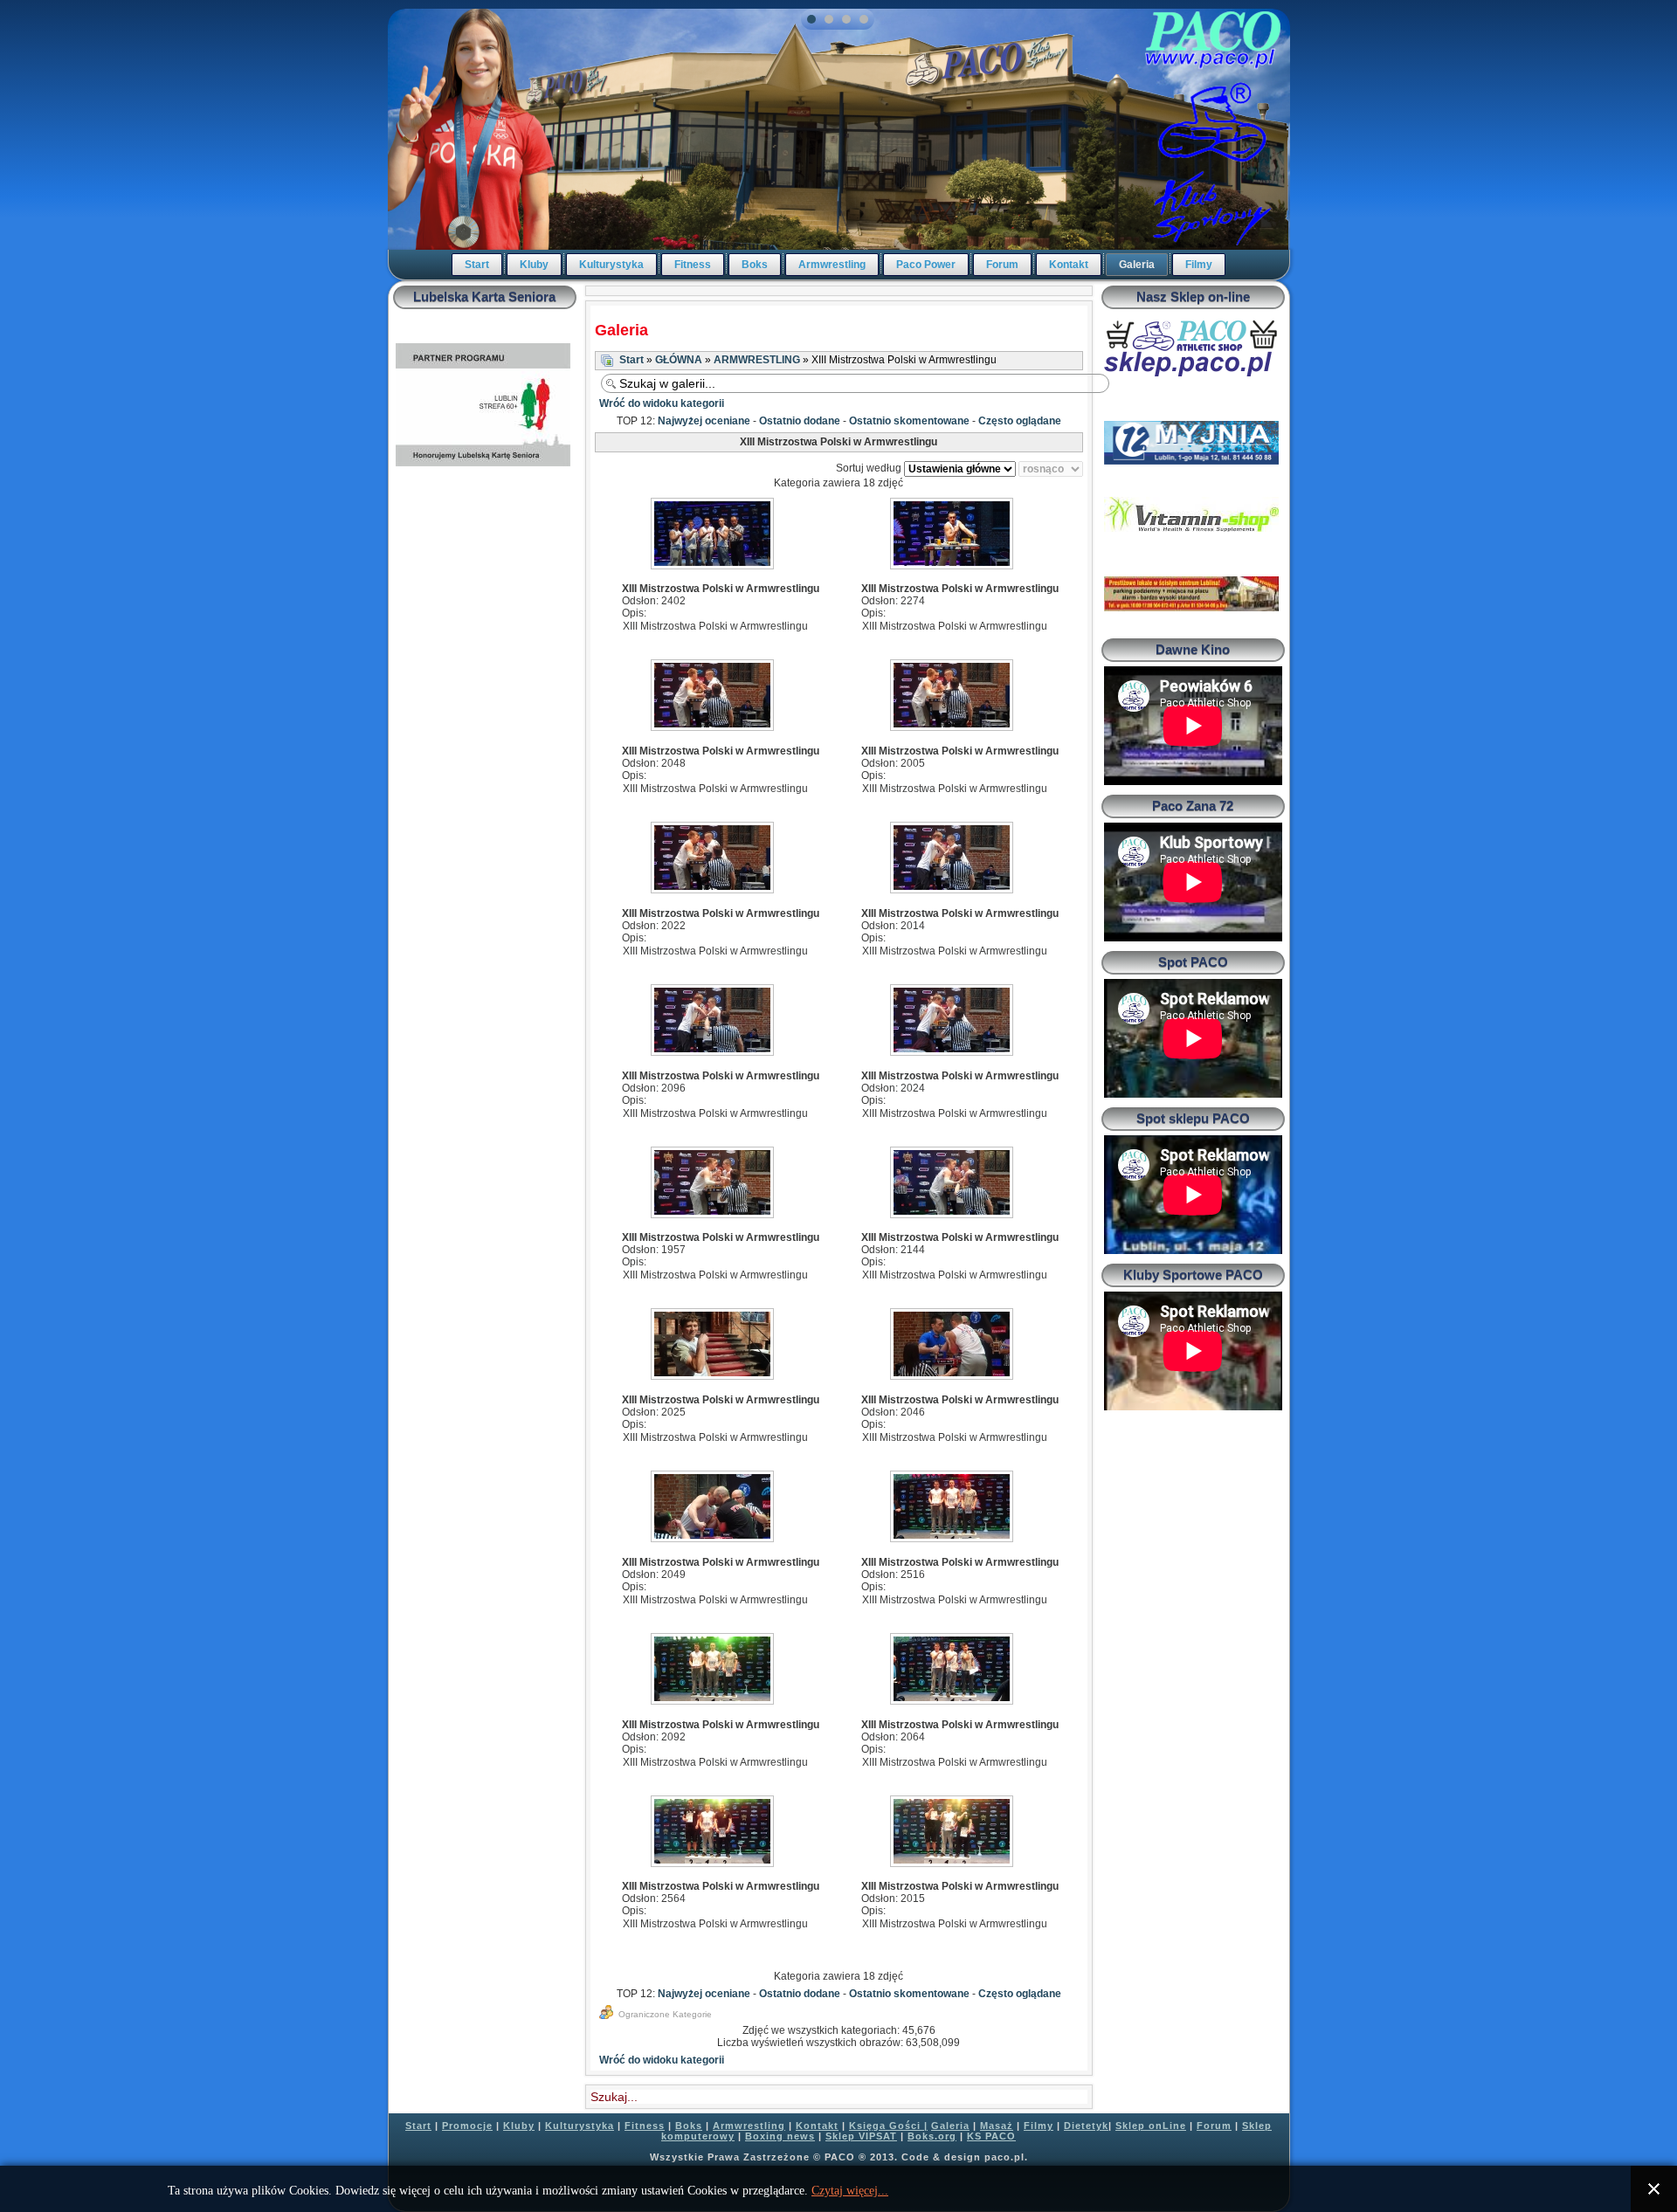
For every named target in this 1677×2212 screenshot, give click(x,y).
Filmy (1199, 265)
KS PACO (991, 2136)
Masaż (997, 2126)
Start (477, 265)
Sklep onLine (1151, 2126)
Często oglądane (1020, 421)
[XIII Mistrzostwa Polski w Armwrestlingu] (714, 535)
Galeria (1137, 265)
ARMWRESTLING (757, 360)
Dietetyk (1086, 2126)
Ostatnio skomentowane (909, 421)
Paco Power (926, 265)
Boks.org (932, 2136)
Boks (755, 265)
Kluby (534, 265)
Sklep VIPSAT (861, 2136)
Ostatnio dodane (800, 421)
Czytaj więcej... (850, 2191)
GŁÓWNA (679, 360)
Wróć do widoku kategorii (662, 403)
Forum (1002, 265)
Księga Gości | (888, 2126)
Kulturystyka (611, 265)
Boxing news (780, 2136)
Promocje (467, 2126)
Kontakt (1069, 265)
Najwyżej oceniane (704, 421)
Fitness (693, 265)
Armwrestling (832, 265)
